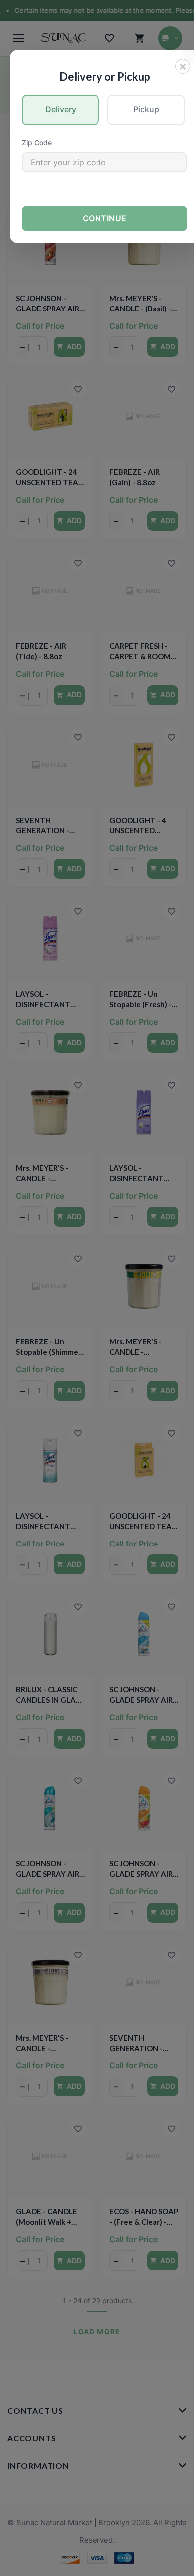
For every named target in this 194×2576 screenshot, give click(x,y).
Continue (105, 218)
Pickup (146, 109)
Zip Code (37, 143)
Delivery (61, 109)
